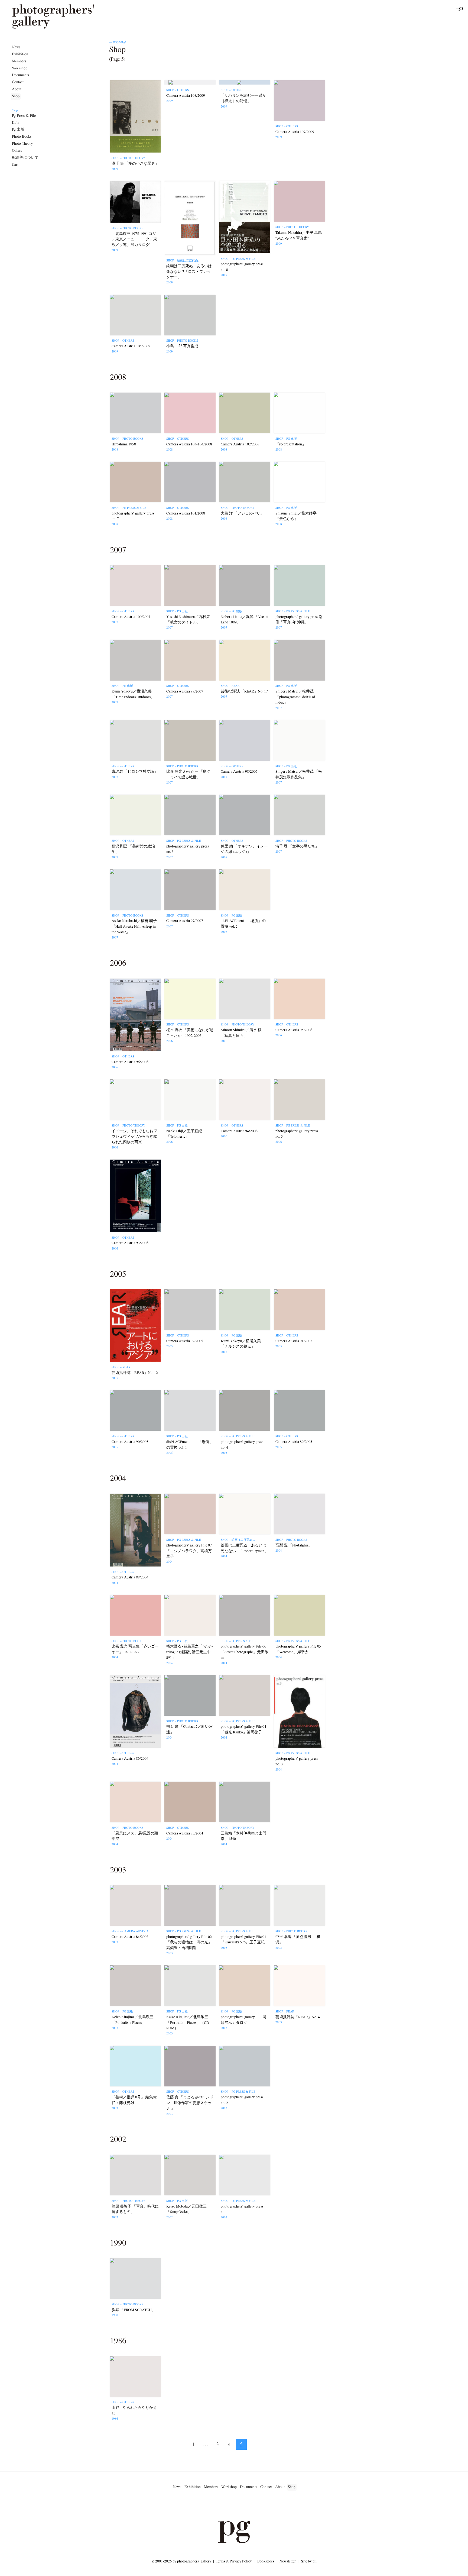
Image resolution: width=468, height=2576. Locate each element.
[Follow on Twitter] (227, 2506)
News (16, 47)
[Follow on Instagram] (214, 2506)
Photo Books (22, 137)
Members (19, 61)
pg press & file (24, 116)
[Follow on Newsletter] (253, 2506)
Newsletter (288, 2561)
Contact (18, 82)
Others (17, 151)
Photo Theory (22, 144)
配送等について (25, 158)
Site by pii (309, 2561)
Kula (16, 123)
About (17, 89)
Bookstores (266, 2561)
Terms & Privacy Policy (234, 2561)
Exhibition (20, 54)
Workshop (20, 68)
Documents (20, 75)
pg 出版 (18, 130)
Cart (15, 165)
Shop (16, 96)
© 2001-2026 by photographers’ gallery (181, 2561)
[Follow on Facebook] (240, 2506)
